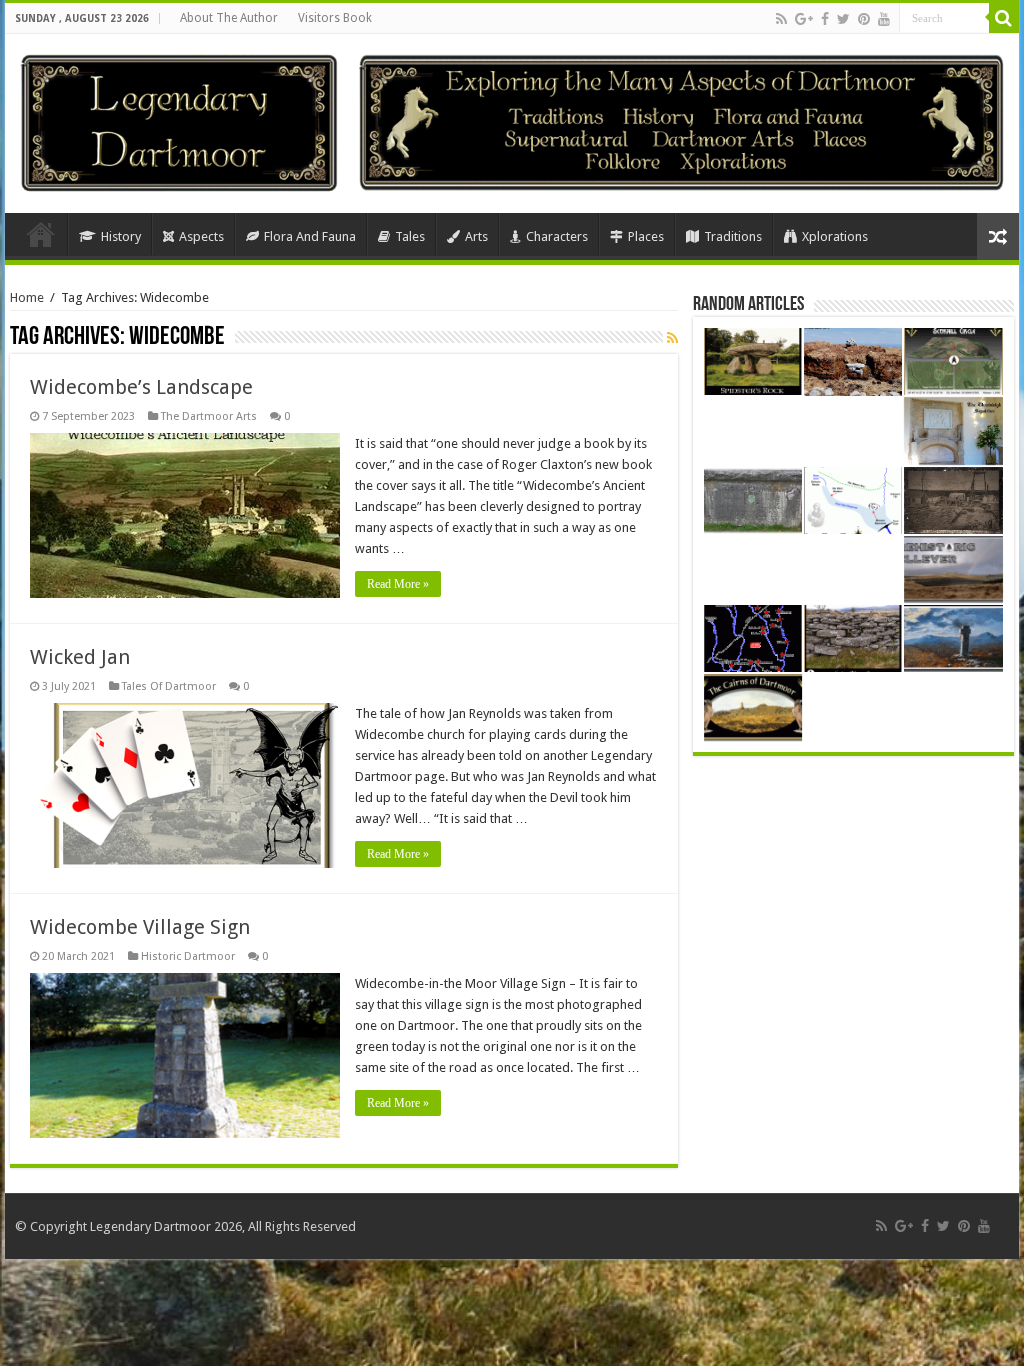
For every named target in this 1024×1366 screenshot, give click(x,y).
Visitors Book (335, 18)
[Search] (1004, 18)
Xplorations (835, 236)
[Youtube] (884, 19)
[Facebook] (825, 19)
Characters (557, 236)
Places (646, 236)
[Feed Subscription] (672, 338)
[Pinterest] (864, 19)
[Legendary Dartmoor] (179, 120)
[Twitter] (843, 19)
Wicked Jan (80, 657)
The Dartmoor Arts (209, 416)
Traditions (733, 236)
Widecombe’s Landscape (141, 387)
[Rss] (781, 19)
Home (41, 234)
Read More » (398, 584)
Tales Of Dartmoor (169, 686)
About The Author (229, 18)
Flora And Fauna (310, 236)
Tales (410, 236)
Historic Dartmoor (188, 956)
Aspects (201, 236)
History (121, 236)
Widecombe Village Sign (140, 927)
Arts (476, 236)
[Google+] (804, 19)
